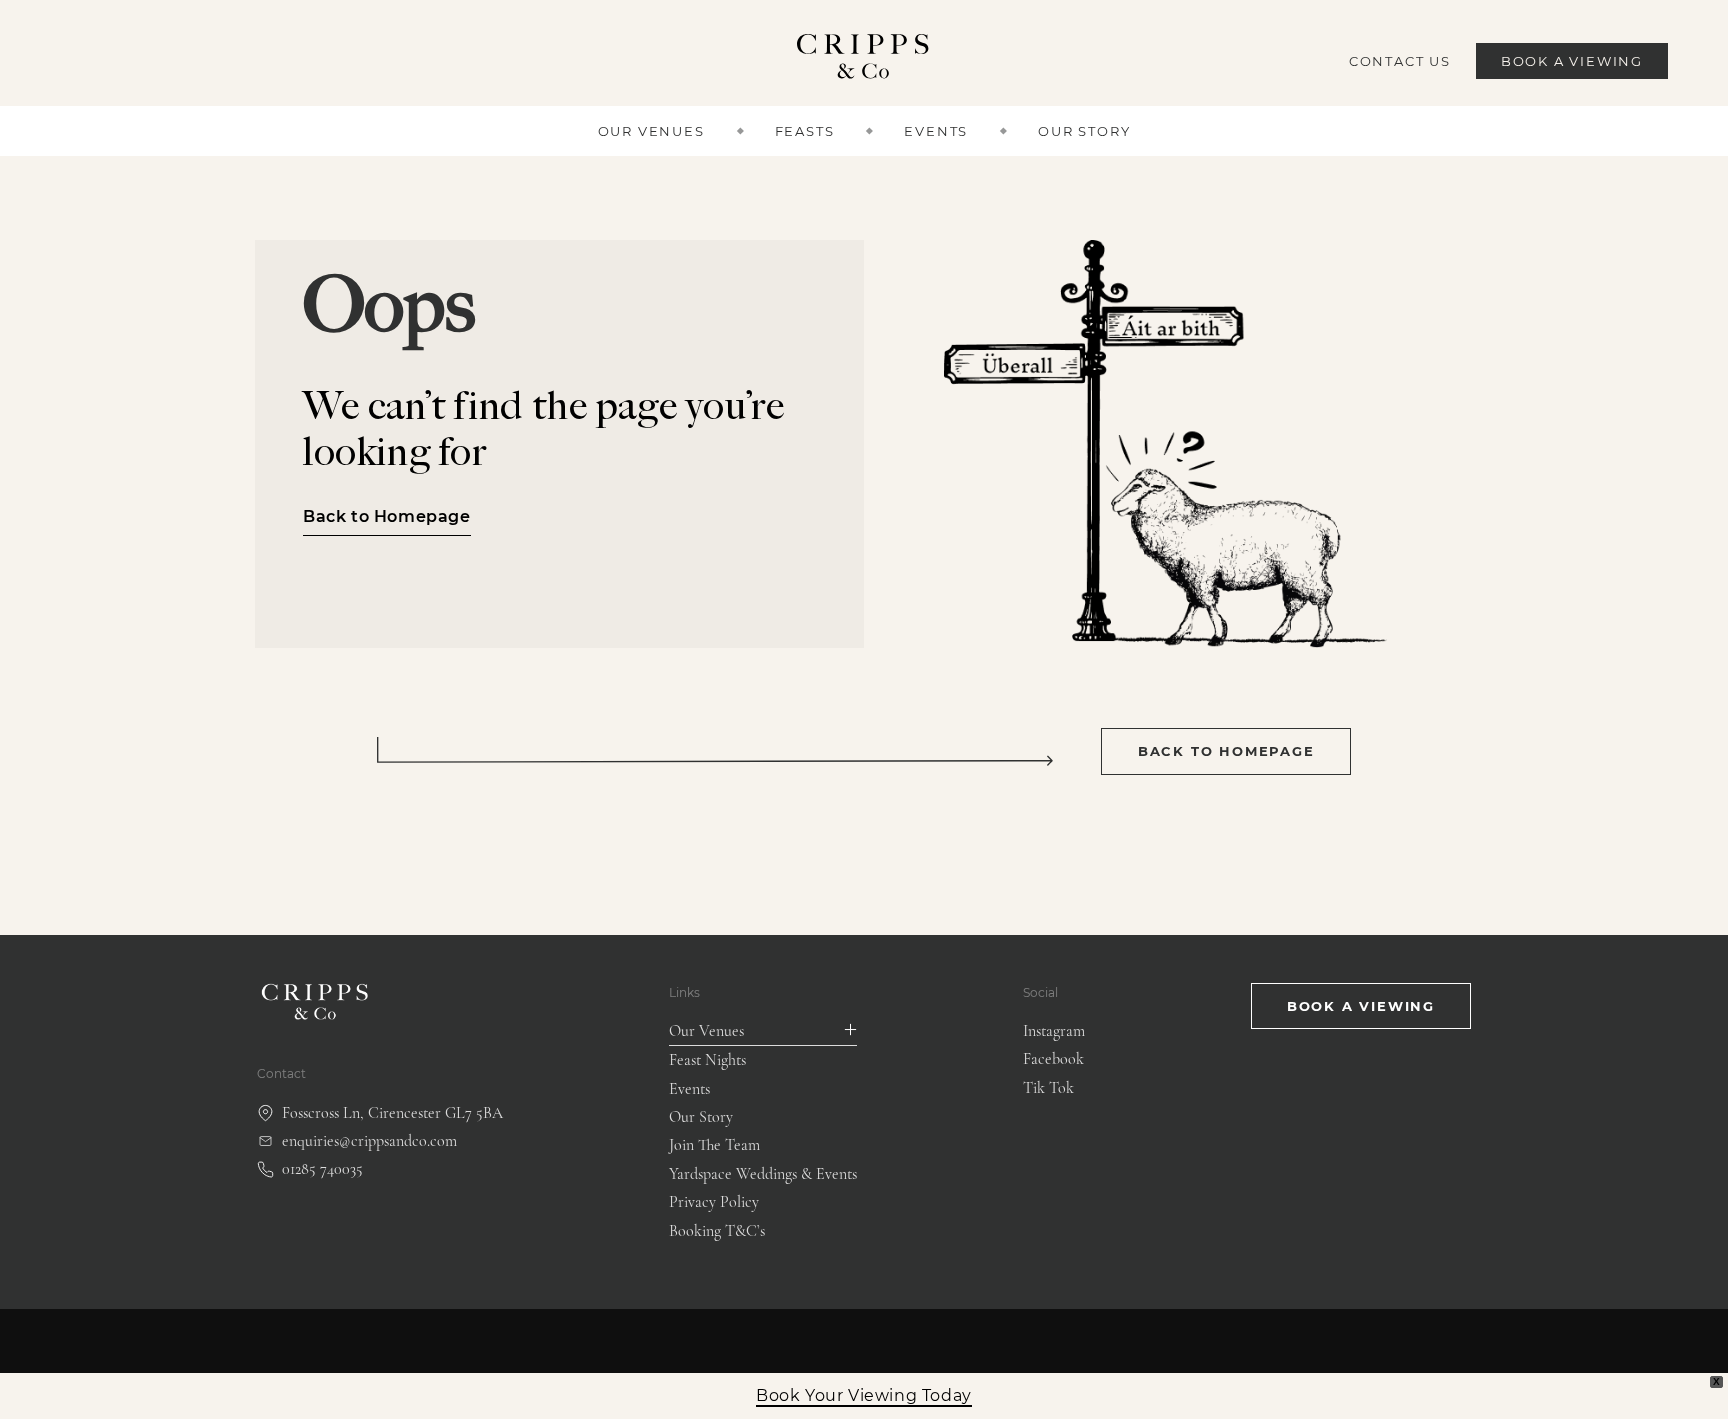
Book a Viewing (1572, 61)
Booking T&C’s (717, 1231)
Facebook (1053, 1059)
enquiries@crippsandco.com (369, 1141)
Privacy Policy (714, 1202)
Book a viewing (1361, 1006)
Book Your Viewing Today (864, 1395)
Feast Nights (707, 1060)
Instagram (1054, 1031)
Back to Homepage (387, 516)
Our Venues (651, 131)
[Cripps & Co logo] (864, 61)
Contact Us (1400, 61)
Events (936, 131)
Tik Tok (1048, 1088)
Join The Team (714, 1145)
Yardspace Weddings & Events (763, 1174)
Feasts (805, 131)
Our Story (1084, 131)
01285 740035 (322, 1169)
